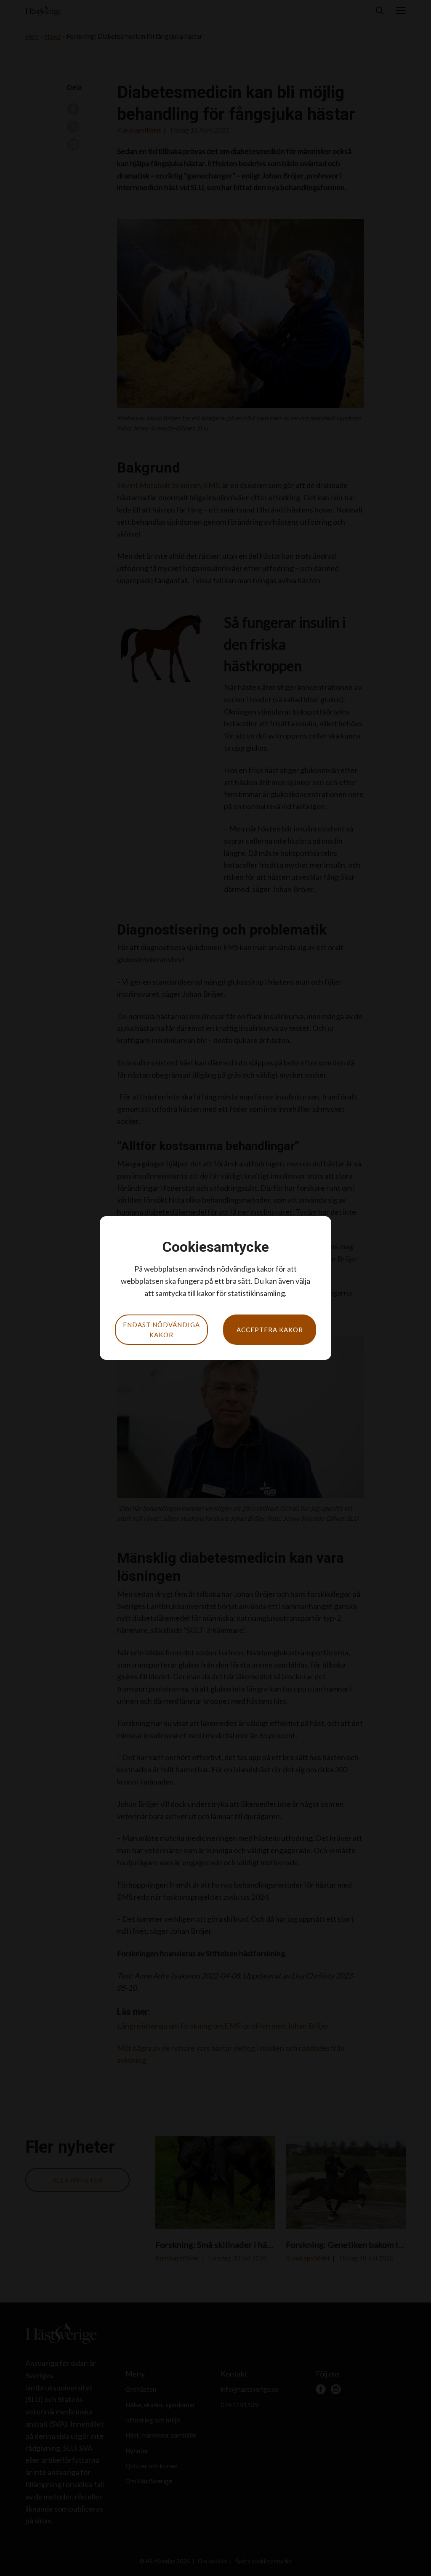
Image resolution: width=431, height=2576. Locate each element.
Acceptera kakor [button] (270, 1330)
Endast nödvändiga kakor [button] (161, 1330)
